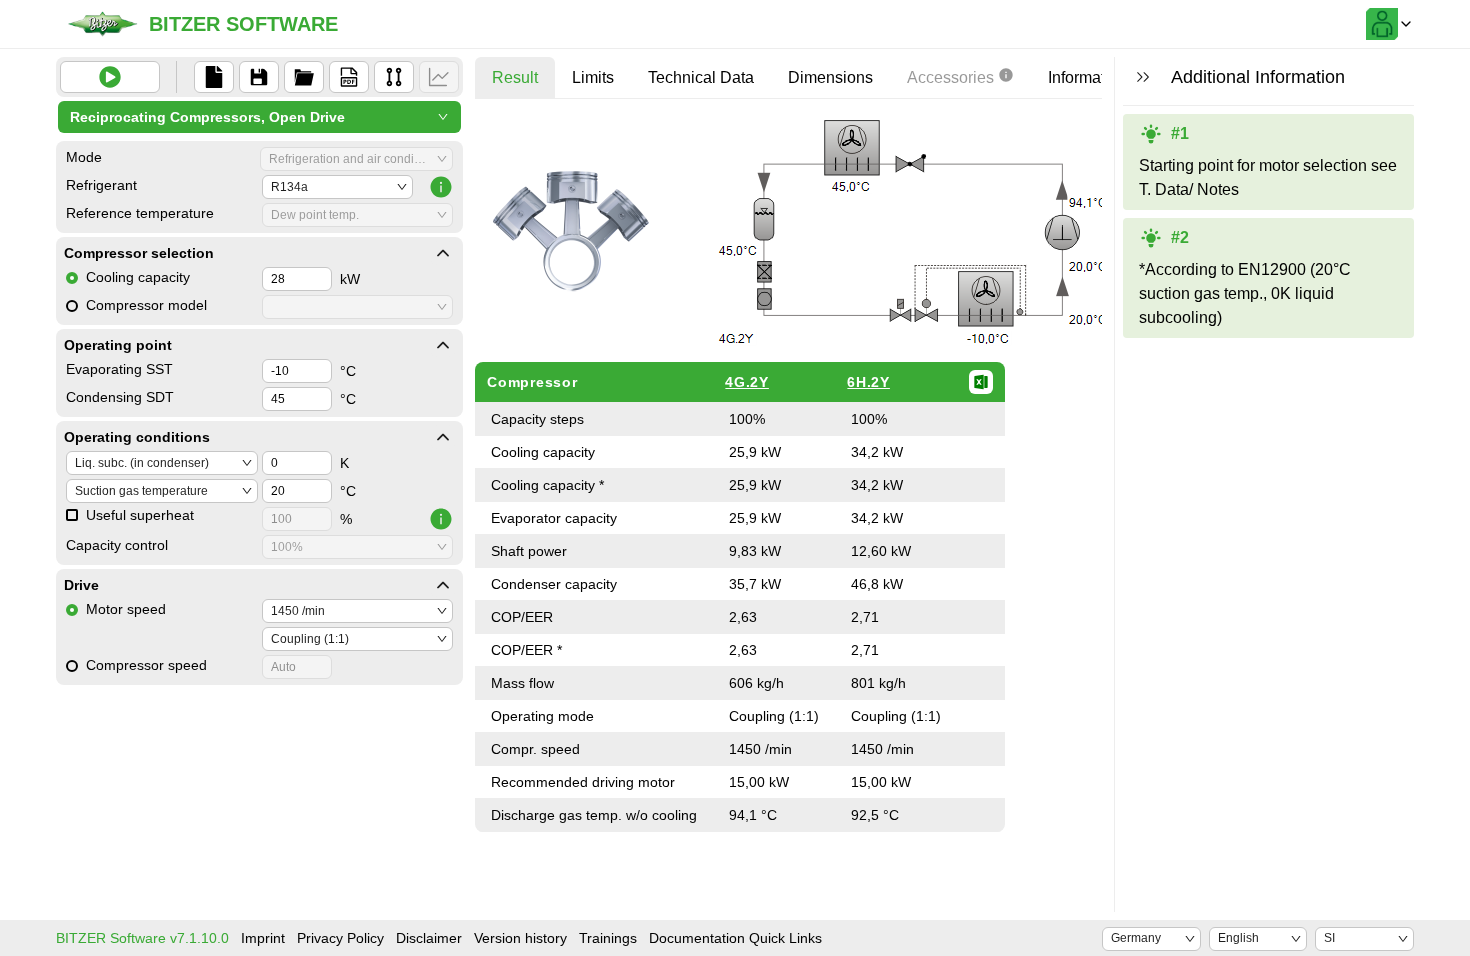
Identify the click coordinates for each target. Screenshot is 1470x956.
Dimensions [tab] (830, 77)
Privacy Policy (340, 938)
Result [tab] (515, 77)
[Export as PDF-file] (349, 77)
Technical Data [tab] (701, 77)
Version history (520, 938)
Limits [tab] (593, 77)
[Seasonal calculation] (439, 77)
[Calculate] (110, 77)
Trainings (608, 938)
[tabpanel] (880, 473)
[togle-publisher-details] (443, 253)
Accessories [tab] (950, 77)
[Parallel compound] (394, 77)
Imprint (263, 938)
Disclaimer (429, 938)
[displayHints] (1143, 77)
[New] (214, 77)
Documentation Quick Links (735, 938)
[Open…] (304, 77)
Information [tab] (1087, 77)
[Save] (259, 77)
